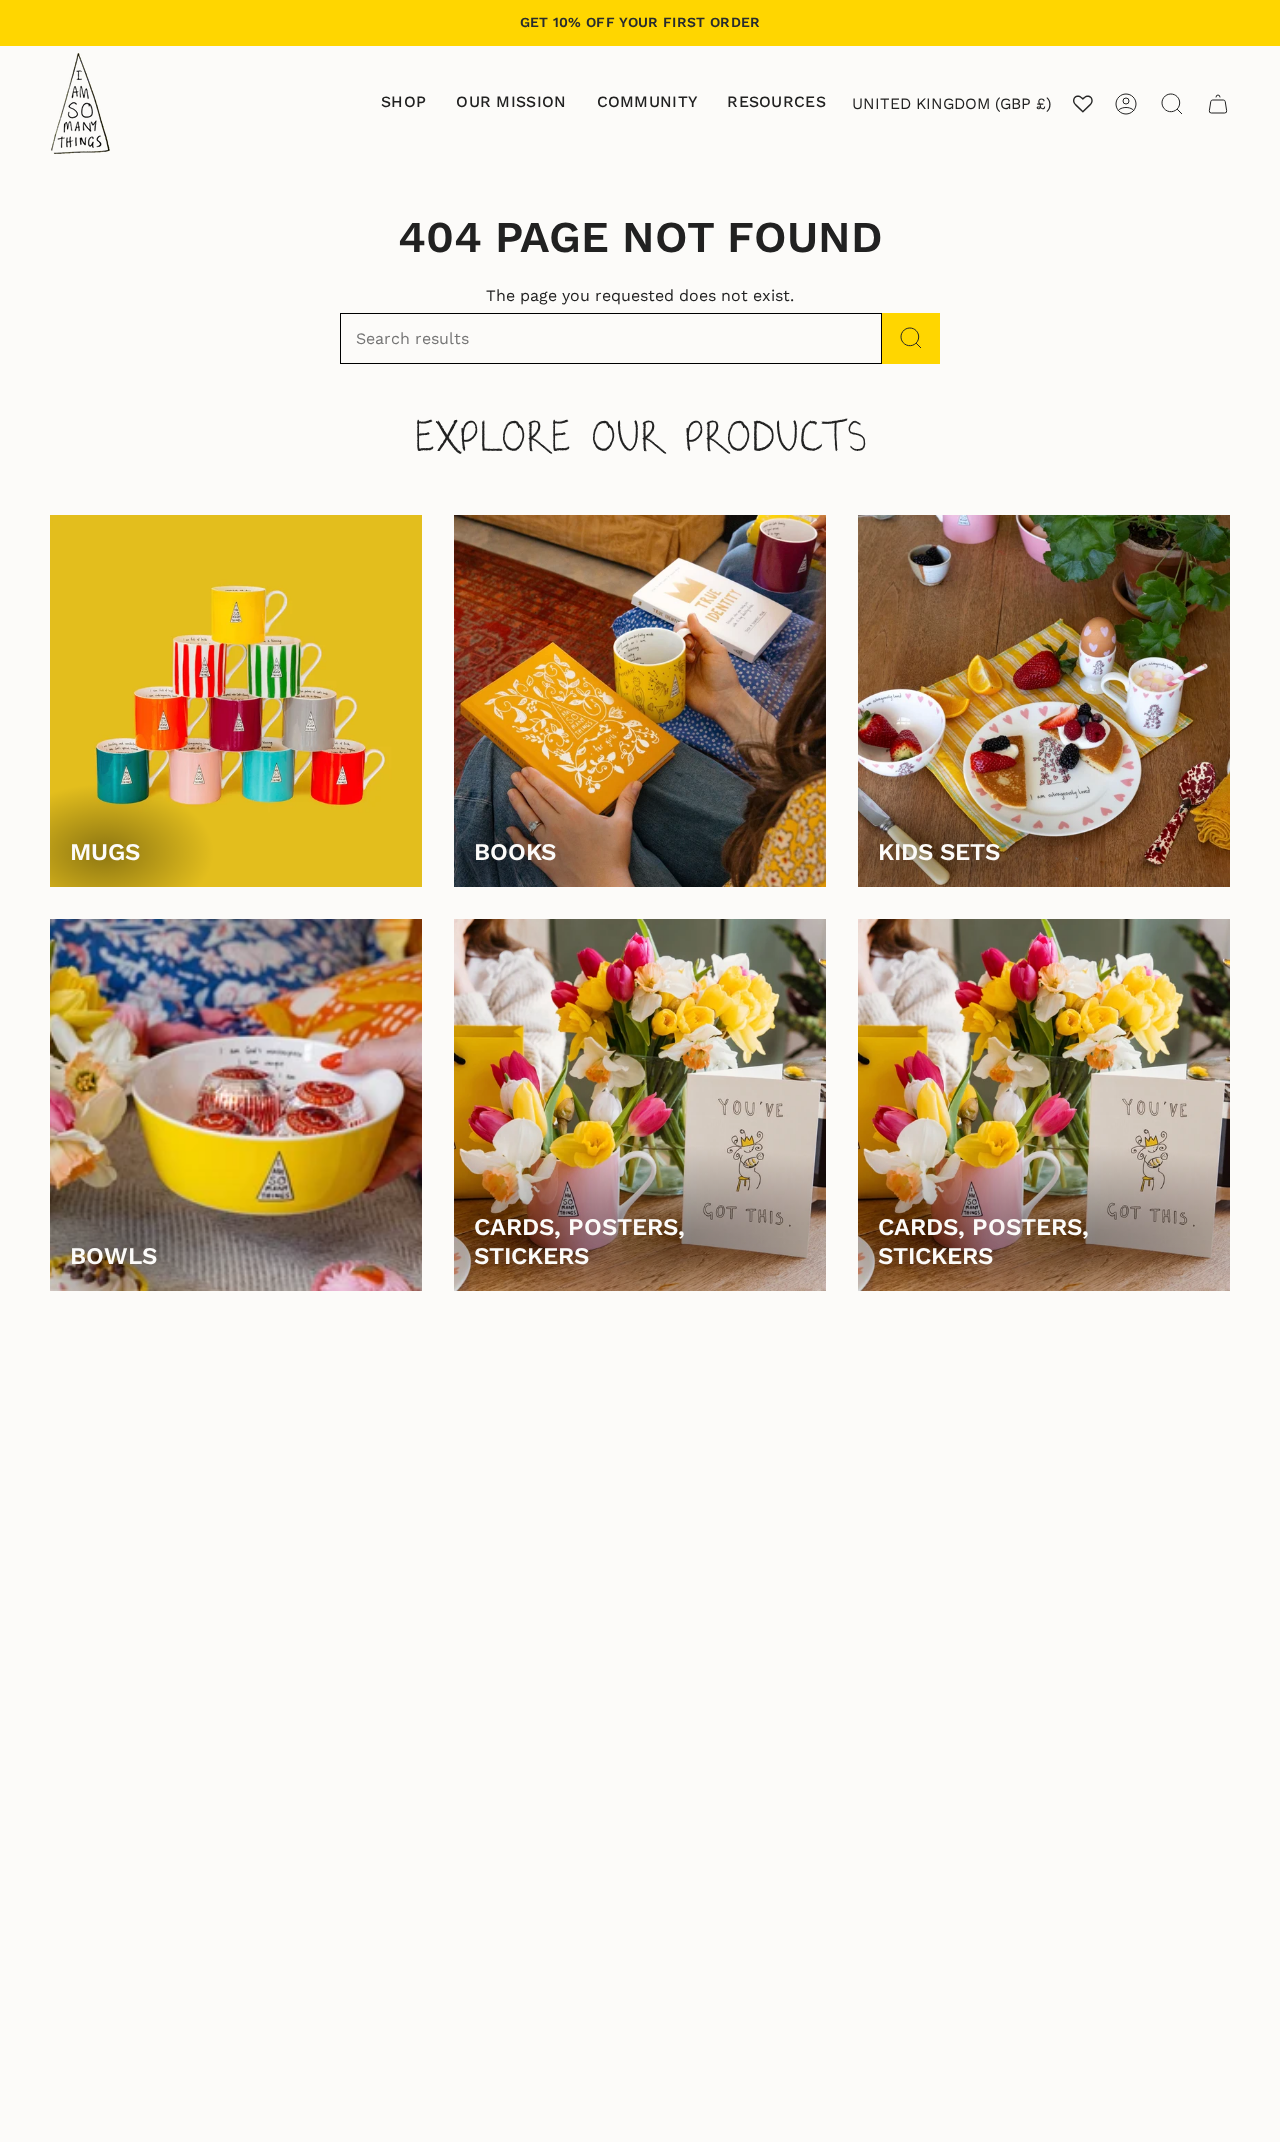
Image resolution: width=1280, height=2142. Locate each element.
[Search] (911, 338)
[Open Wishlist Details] (1083, 104)
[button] (403, 103)
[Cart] (1218, 104)
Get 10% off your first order (640, 22)
